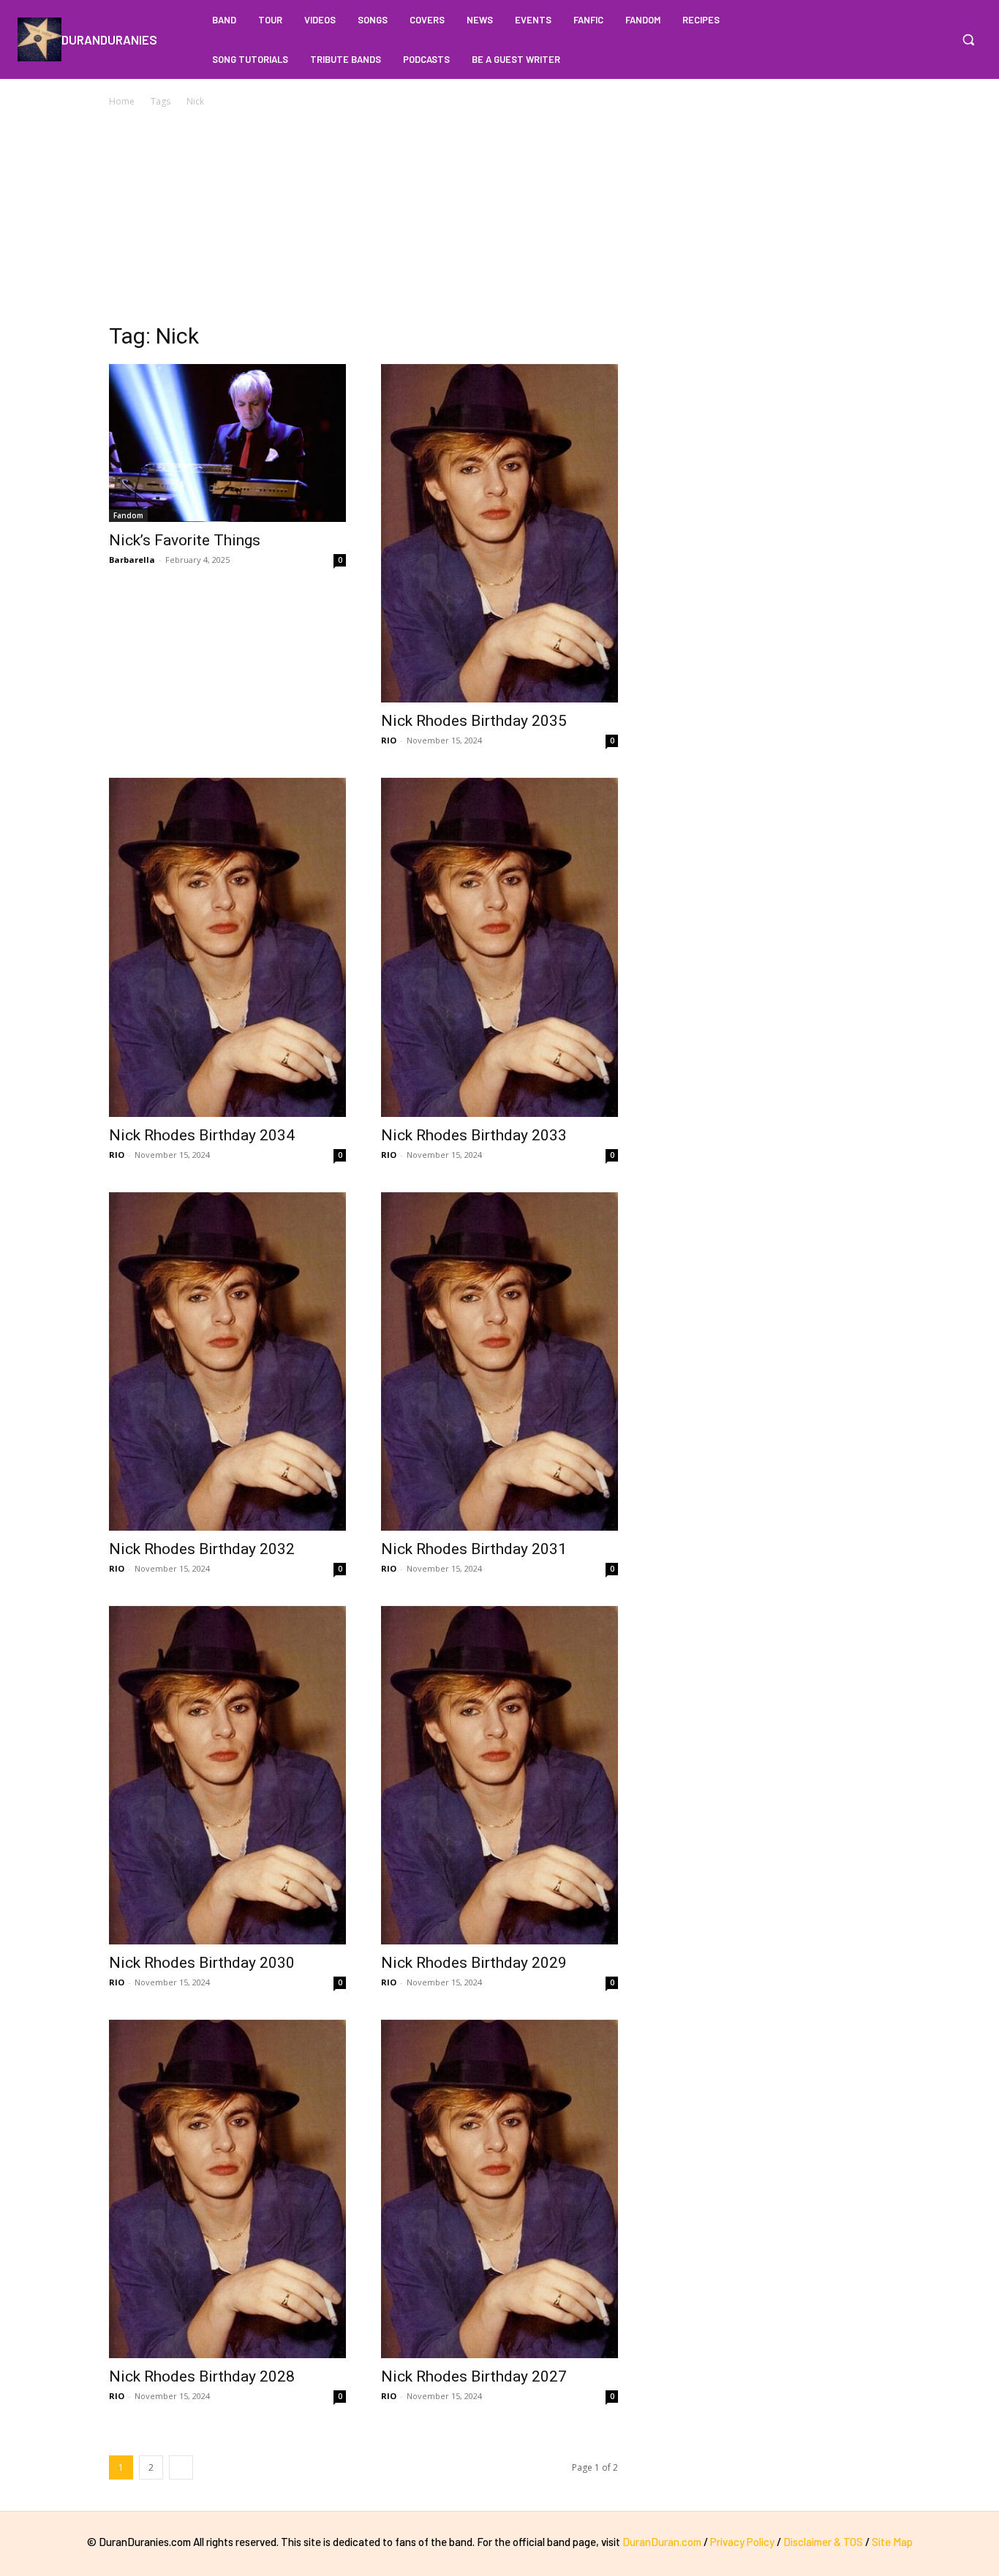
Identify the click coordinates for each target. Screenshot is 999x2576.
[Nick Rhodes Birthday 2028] (227, 2189)
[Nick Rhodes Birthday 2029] (499, 1775)
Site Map (892, 2542)
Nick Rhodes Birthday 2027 (474, 2376)
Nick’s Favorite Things (185, 540)
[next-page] (181, 2467)
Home (122, 101)
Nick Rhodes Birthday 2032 (202, 1549)
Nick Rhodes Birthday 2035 (474, 721)
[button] (968, 39)
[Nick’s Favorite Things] (227, 443)
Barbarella (132, 560)
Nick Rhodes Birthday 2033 (474, 1135)
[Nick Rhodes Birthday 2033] (499, 947)
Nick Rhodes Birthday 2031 (474, 1549)
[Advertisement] (499, 219)
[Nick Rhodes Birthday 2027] (499, 2189)
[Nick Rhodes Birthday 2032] (227, 1361)
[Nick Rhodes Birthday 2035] (499, 533)
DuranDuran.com (662, 2542)
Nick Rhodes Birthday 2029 (474, 1963)
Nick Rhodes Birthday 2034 (202, 1135)
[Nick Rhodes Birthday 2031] (499, 1361)
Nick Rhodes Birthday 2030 (202, 1963)
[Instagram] (936, 39)
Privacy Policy (742, 2542)
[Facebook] (908, 39)
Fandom (128, 515)
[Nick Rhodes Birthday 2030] (227, 1775)
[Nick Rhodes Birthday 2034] (227, 947)
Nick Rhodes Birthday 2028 (202, 2376)
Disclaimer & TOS (824, 2542)
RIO (389, 740)
